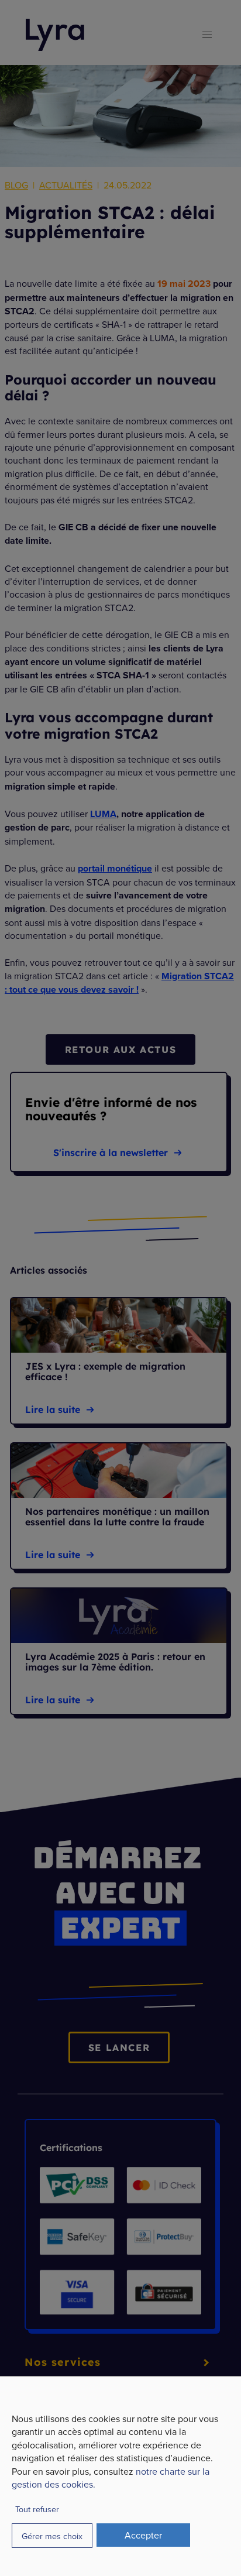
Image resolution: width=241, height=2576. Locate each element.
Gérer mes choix (52, 2536)
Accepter (143, 2535)
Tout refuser (37, 2509)
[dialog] (120, 2476)
